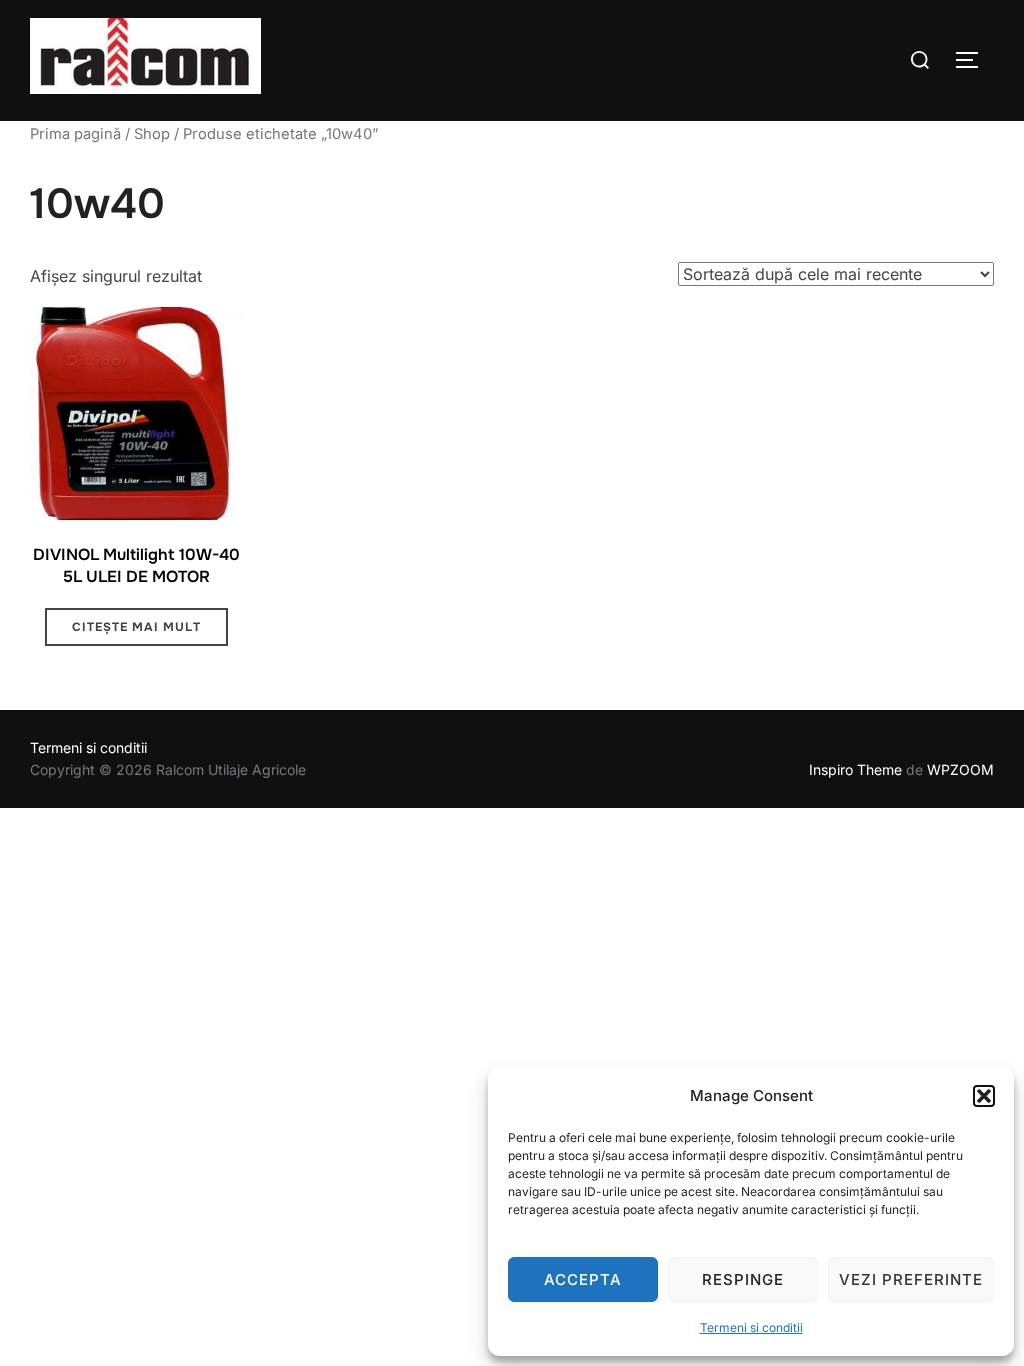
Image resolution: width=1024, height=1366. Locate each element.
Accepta (583, 1279)
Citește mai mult (136, 627)
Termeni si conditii (751, 1327)
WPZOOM (960, 769)
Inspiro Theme (855, 769)
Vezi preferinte (911, 1279)
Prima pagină (75, 134)
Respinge (743, 1279)
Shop (152, 134)
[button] (984, 1096)
